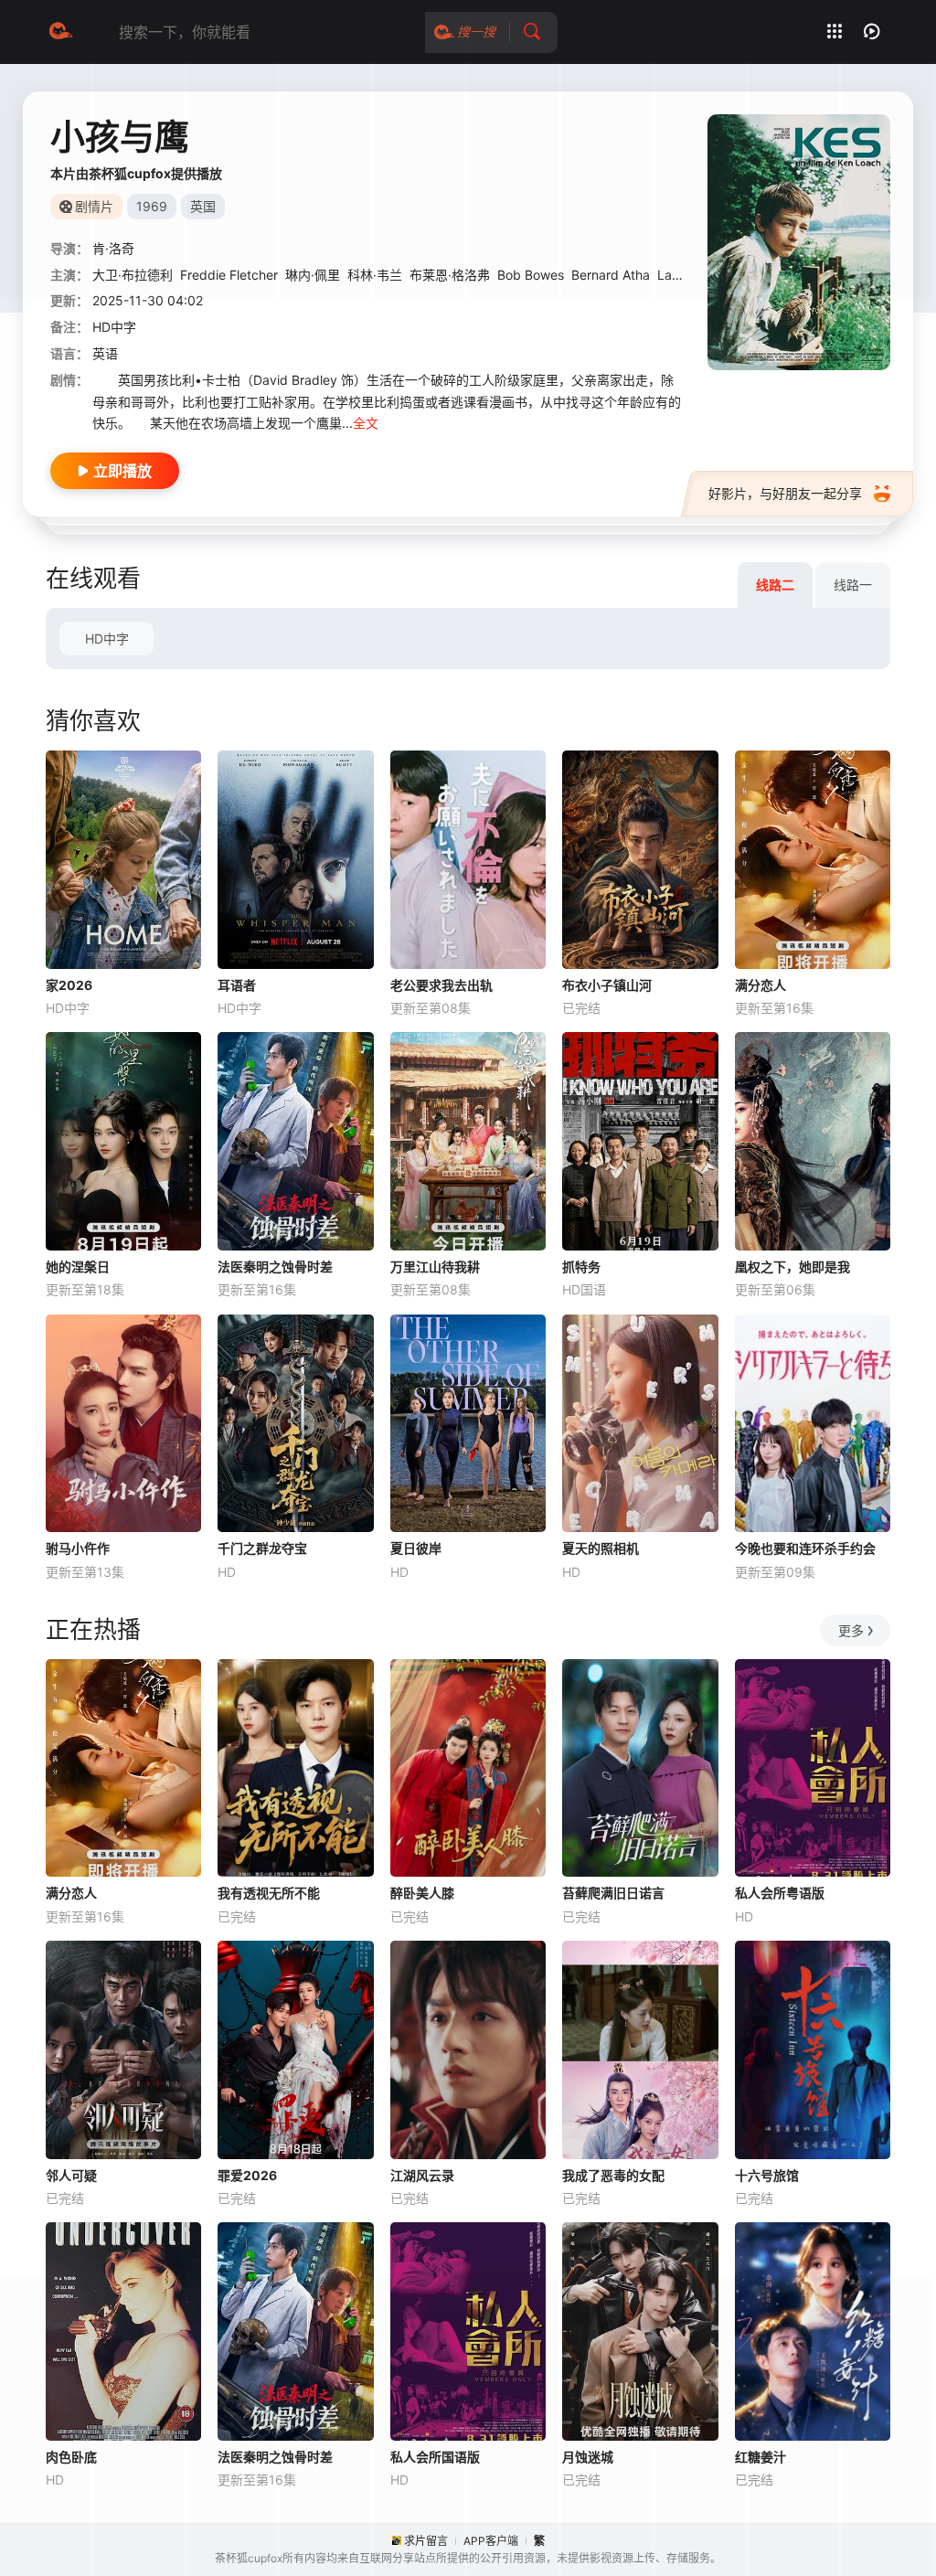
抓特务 (581, 1267)
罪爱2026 (247, 2175)
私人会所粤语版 (780, 1893)
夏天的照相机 (601, 1548)
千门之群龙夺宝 (262, 1548)
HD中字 (107, 639)
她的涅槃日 (78, 1267)
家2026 (69, 985)
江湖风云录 (422, 2175)
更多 (851, 1630)
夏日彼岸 (416, 1548)
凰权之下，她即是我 (792, 1267)
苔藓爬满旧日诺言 (613, 1893)
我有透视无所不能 (269, 1893)
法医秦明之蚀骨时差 (275, 1267)
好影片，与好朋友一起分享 (785, 493)
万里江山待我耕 (435, 1267)
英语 (105, 353)
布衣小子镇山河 (607, 985)
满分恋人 (760, 985)
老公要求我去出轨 (441, 985)
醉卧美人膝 (422, 1893)
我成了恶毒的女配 (613, 2175)
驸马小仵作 (78, 1548)
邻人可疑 (71, 2175)
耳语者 (237, 985)
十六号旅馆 (767, 2175)
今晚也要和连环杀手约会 (805, 1548)
